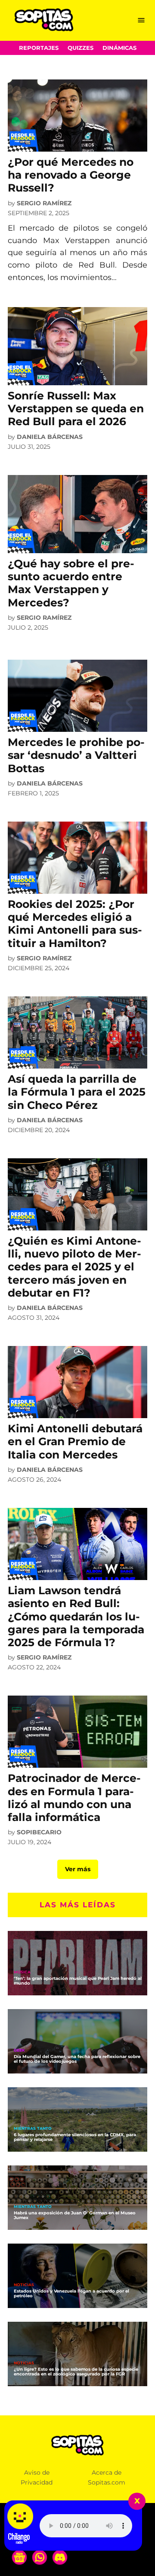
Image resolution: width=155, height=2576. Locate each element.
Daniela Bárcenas (50, 437)
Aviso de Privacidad (37, 2477)
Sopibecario (39, 1832)
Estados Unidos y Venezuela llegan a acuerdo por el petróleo (71, 2293)
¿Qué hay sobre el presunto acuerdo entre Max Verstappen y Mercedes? (71, 583)
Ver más (78, 1869)
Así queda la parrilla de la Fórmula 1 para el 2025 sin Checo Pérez (77, 1092)
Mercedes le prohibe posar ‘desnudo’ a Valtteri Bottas (76, 755)
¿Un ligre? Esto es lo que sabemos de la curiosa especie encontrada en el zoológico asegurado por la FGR (76, 2372)
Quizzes (81, 48)
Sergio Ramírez (44, 203)
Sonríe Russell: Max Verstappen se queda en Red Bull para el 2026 (76, 408)
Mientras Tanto (33, 2129)
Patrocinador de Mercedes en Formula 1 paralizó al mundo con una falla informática (74, 1798)
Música (22, 1972)
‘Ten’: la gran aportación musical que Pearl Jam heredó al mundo (78, 1981)
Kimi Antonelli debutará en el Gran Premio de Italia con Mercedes (75, 1441)
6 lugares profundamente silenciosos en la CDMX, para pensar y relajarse (75, 2137)
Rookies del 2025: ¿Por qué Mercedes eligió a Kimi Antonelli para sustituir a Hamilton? (75, 924)
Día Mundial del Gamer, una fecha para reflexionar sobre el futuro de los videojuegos (77, 2059)
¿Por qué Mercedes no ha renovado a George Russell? (71, 175)
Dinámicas (119, 48)
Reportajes (39, 48)
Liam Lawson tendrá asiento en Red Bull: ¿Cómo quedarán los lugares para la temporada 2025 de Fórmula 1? (76, 1616)
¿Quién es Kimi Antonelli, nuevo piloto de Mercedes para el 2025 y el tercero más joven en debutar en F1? (74, 1267)
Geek (19, 2051)
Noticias (24, 2285)
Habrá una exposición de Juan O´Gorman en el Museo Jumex (75, 2215)
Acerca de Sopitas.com (107, 2477)
